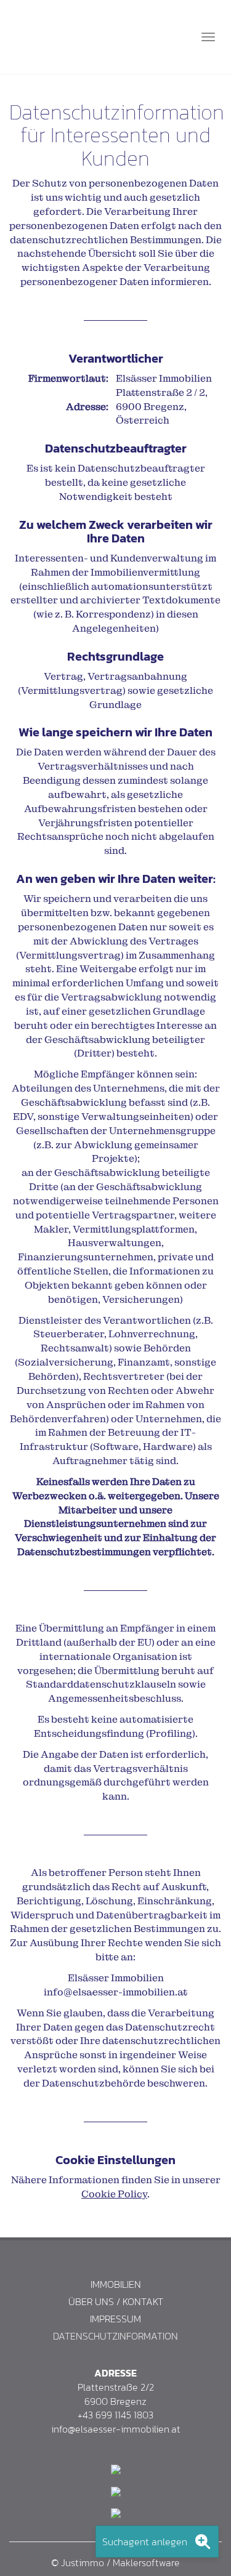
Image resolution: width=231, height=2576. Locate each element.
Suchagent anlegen (145, 2542)
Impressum (115, 2319)
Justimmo (83, 2562)
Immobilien (116, 2284)
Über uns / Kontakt (116, 2302)
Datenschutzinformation (115, 2336)
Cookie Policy (114, 2194)
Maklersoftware (146, 2562)
